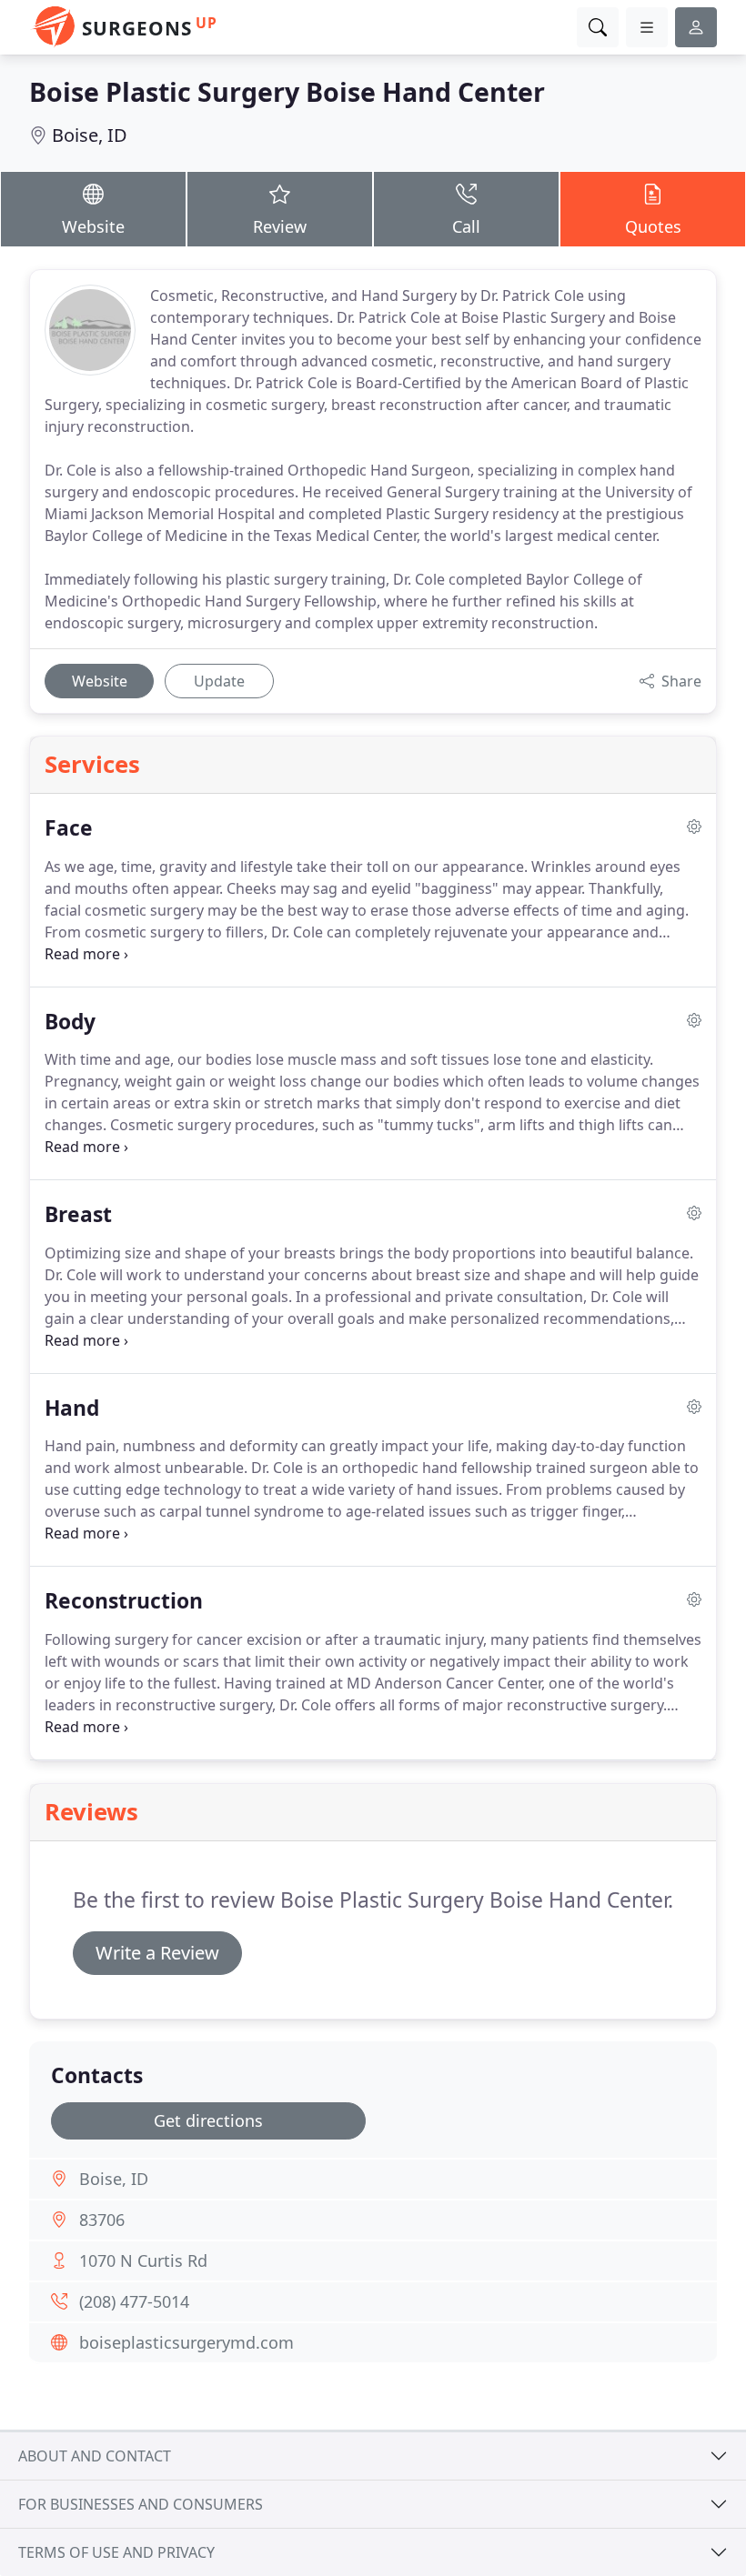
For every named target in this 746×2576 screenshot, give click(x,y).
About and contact (95, 2456)
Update (219, 681)
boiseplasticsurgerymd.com (186, 2342)
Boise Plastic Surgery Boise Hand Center (287, 91)
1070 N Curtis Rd (143, 2260)
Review (280, 226)
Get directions (208, 2120)
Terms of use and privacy (116, 2552)
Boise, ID (90, 135)
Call (466, 226)
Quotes (653, 226)
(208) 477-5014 (134, 2301)
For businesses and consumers (141, 2504)
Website (93, 226)
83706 (102, 2220)
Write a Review (157, 1953)
